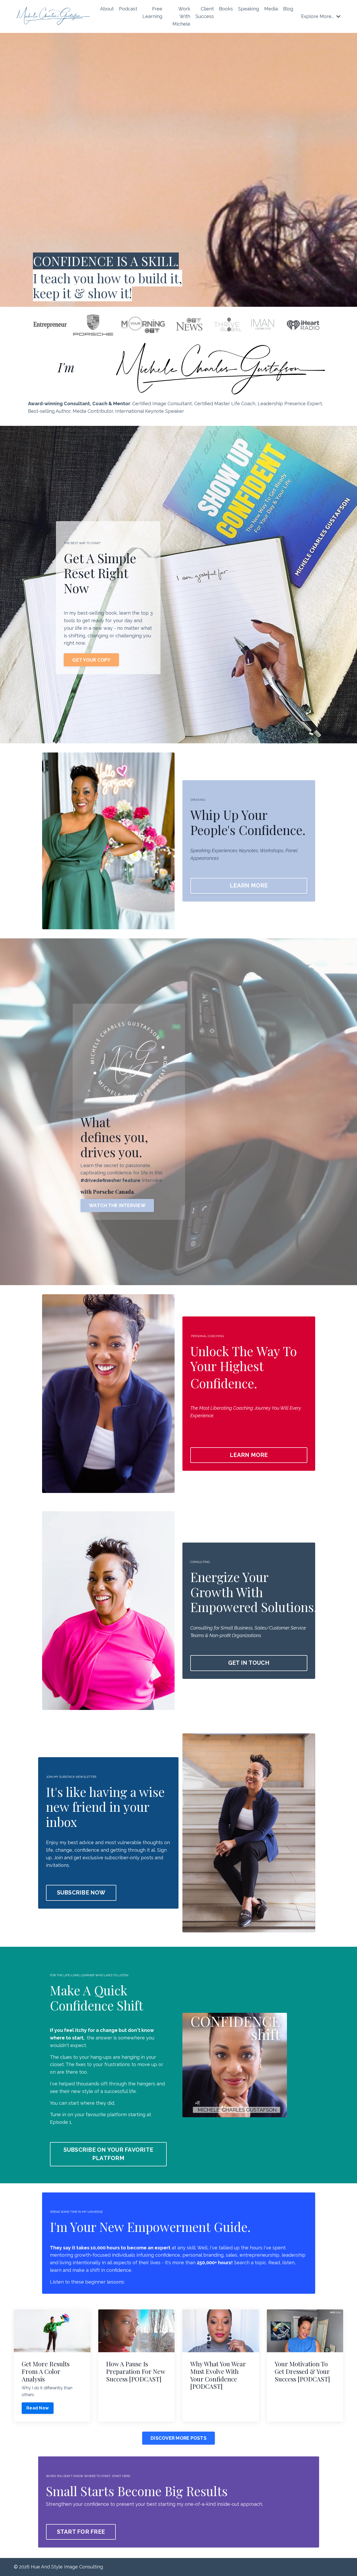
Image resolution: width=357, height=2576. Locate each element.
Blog (288, 9)
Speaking (249, 9)
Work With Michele (181, 16)
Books (226, 9)
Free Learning (152, 13)
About (107, 9)
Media (271, 9)
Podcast (128, 9)
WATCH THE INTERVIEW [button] (117, 1205)
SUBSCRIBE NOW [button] (81, 1893)
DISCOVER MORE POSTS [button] (179, 2438)
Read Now (38, 2408)
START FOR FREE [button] (81, 2532)
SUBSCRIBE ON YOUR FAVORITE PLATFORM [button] (108, 2154)
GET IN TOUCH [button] (249, 1663)
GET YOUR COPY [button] (91, 660)
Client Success (205, 13)
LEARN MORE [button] (249, 886)
